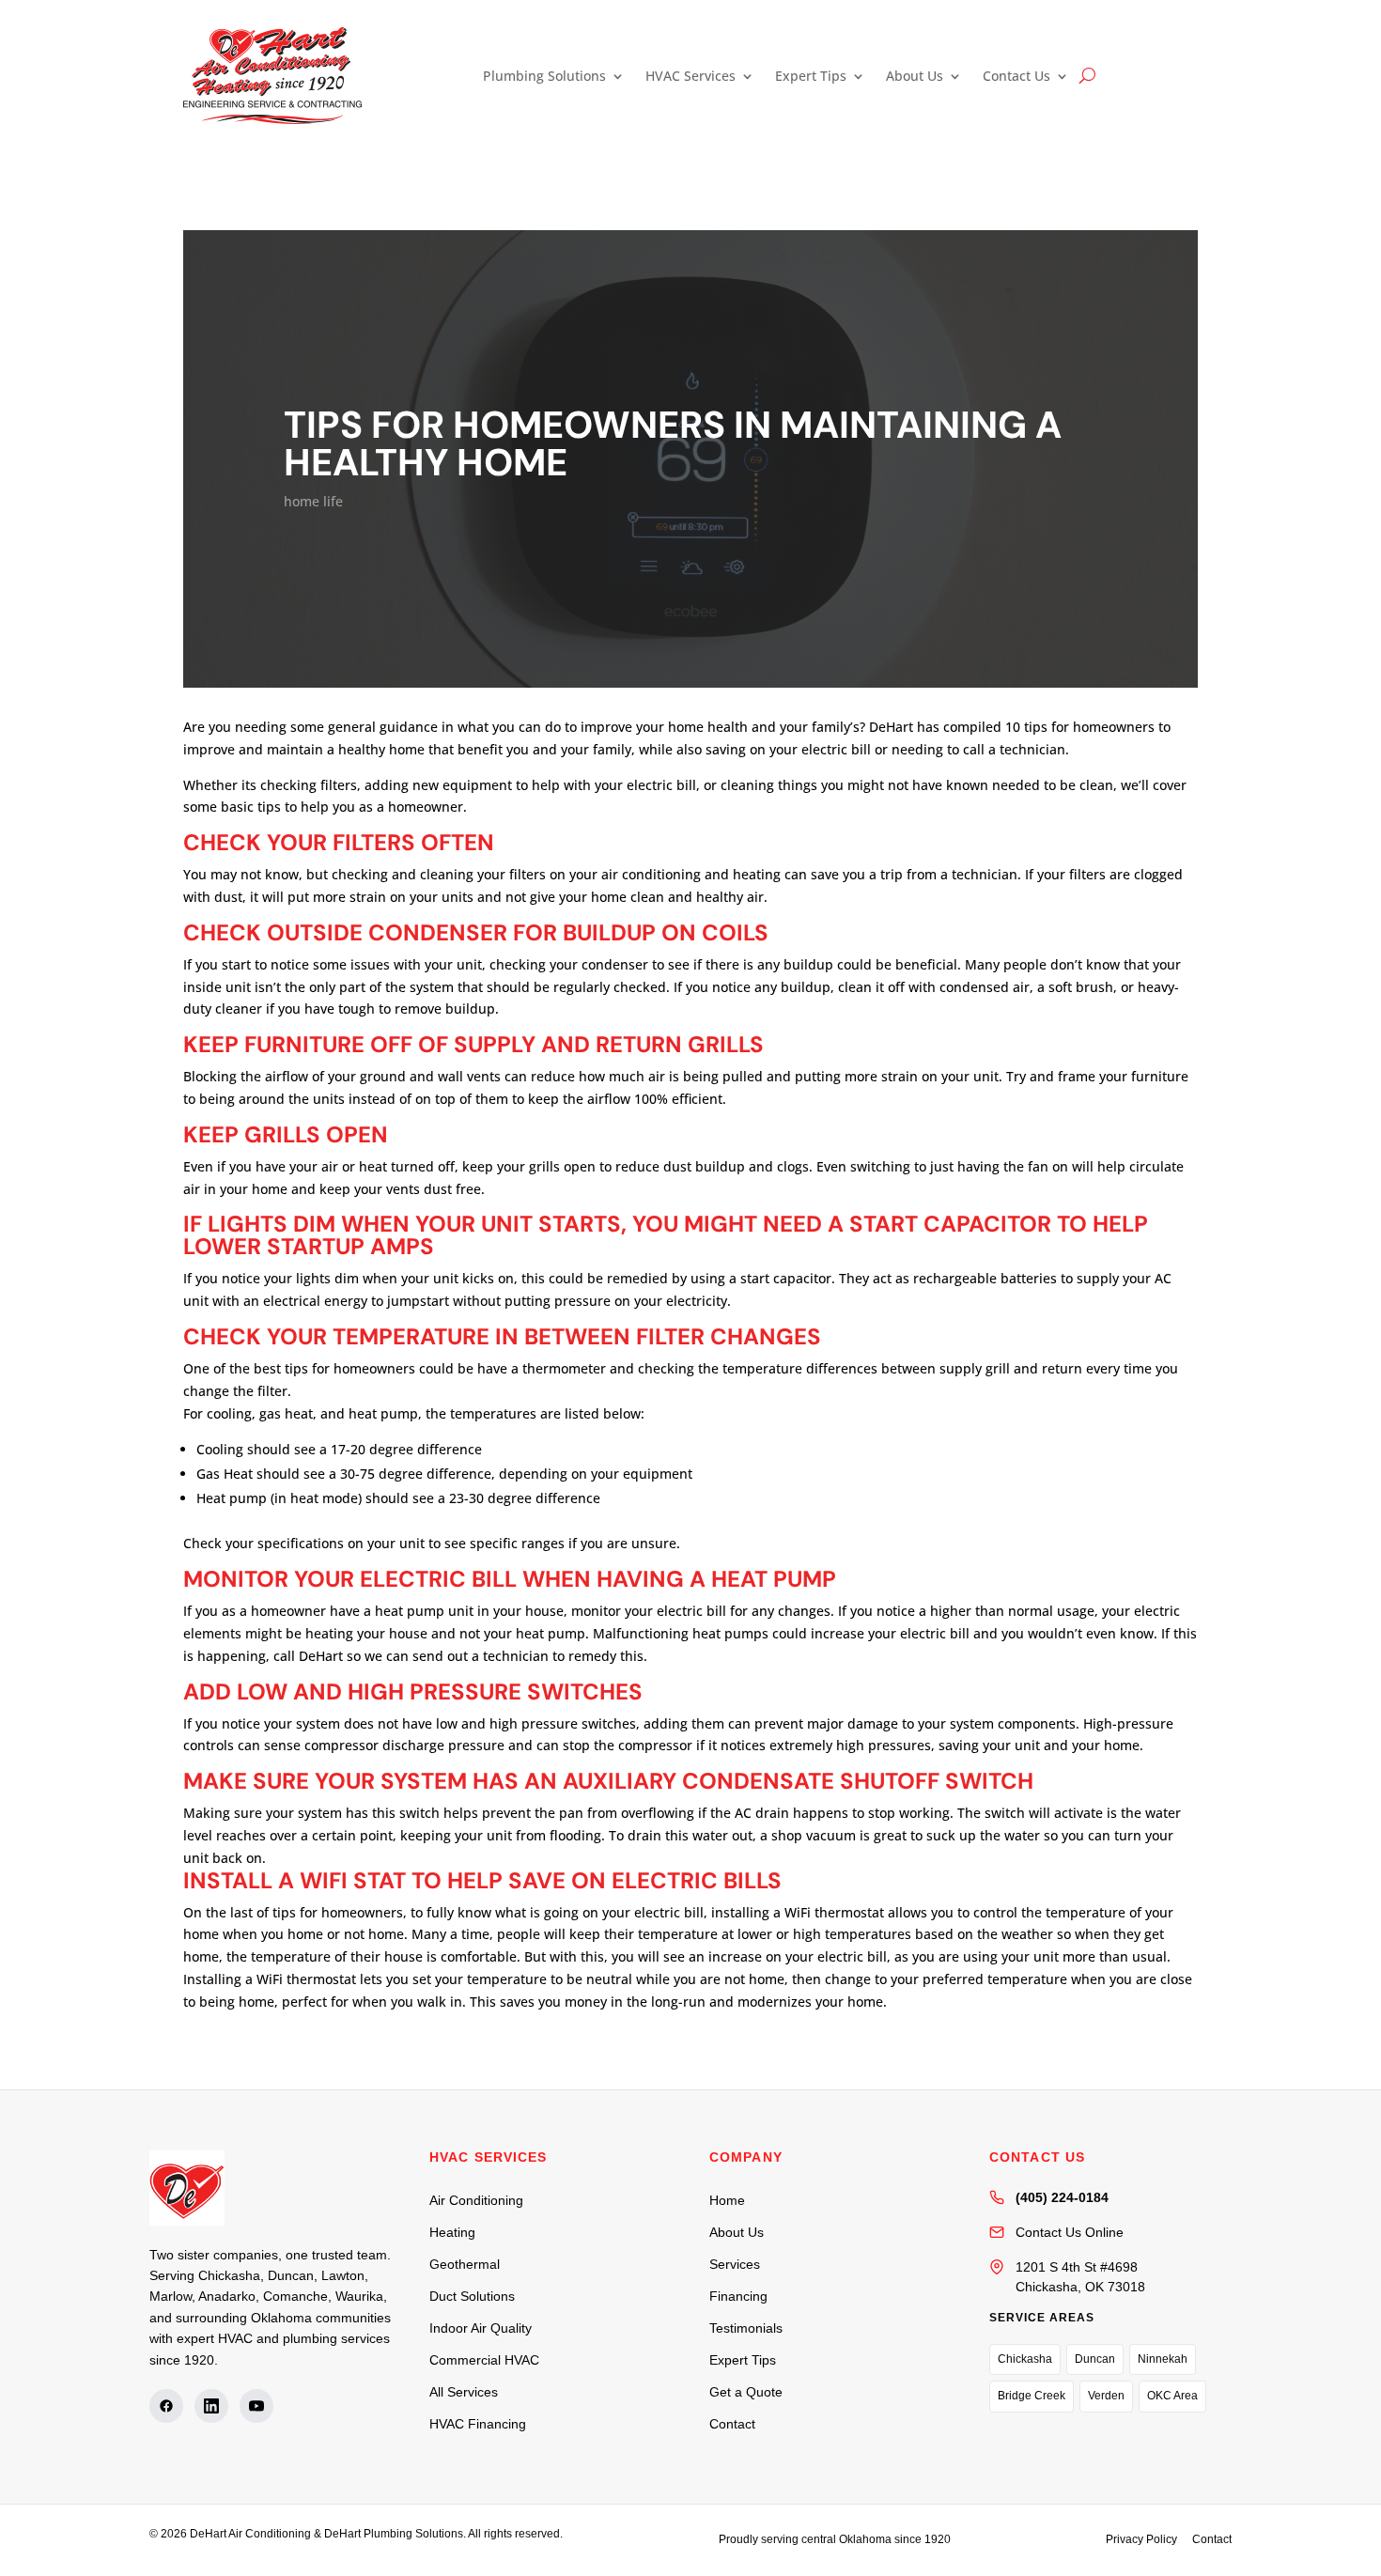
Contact (732, 2424)
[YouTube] (256, 2406)
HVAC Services (690, 76)
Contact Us (1016, 76)
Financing (738, 2296)
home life (313, 501)
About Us (915, 76)
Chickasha (1025, 2359)
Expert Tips (811, 76)
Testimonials (746, 2328)
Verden (1106, 2396)
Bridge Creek (1032, 2396)
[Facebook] (166, 2406)
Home (727, 2200)
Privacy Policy (1141, 2539)
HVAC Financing (478, 2424)
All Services (464, 2392)
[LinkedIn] (211, 2406)
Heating (452, 2232)
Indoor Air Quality (481, 2328)
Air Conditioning (476, 2200)
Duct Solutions (472, 2296)
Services (735, 2264)
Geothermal (465, 2264)
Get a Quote (746, 2392)
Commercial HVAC (484, 2360)
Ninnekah (1163, 2359)
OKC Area (1172, 2396)
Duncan (1095, 2359)
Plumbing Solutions (544, 76)
